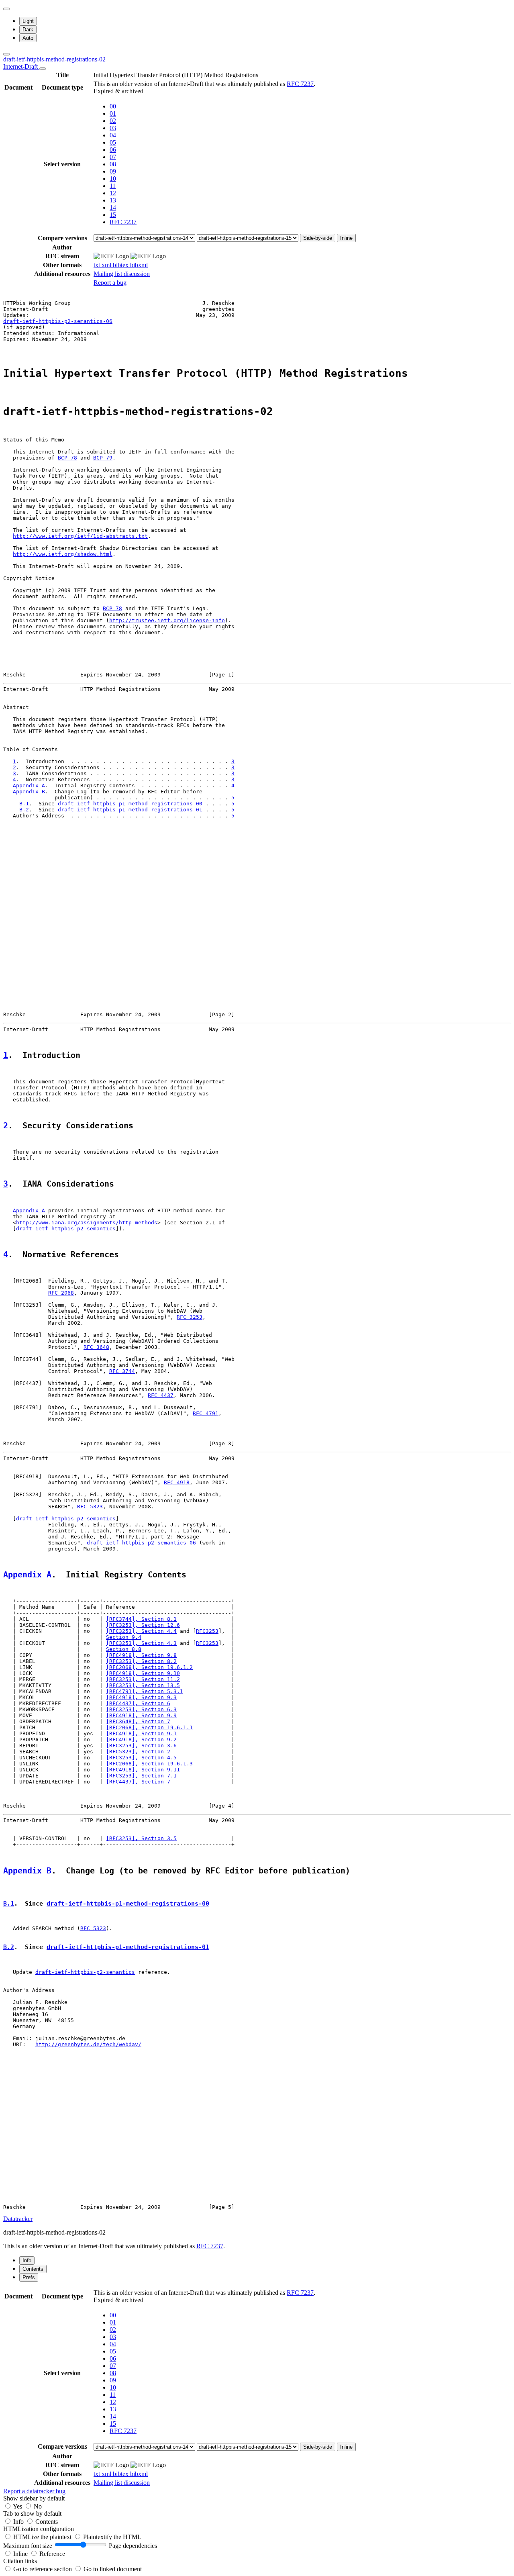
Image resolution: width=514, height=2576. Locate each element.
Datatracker (18, 2219)
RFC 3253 (190, 1317)
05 (113, 142)
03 (113, 128)
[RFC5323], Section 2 (138, 1752)
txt (98, 265)
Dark (28, 30)
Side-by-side (318, 238)
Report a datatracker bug (34, 2491)
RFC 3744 (122, 1371)
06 (113, 150)
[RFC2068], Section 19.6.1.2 (149, 1667)
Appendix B (29, 792)
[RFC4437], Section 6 (138, 1703)
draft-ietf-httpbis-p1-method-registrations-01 (130, 810)
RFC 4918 (177, 1482)
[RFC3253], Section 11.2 (143, 1679)
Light (28, 21)
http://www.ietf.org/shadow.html (63, 554)
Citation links (20, 2561)
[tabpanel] (257, 2391)
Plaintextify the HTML (112, 2537)
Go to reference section (43, 2569)
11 (113, 186)
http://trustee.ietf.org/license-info (167, 620)
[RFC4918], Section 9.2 (141, 1739)
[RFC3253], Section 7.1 (141, 1776)
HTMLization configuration (39, 2529)
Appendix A (29, 785)
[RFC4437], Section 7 (138, 1782)
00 (113, 106)
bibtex (121, 265)
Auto (28, 38)
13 (113, 200)
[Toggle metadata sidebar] (6, 54)
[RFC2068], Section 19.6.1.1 (149, 1727)
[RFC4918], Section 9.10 (143, 1673)
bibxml (139, 265)
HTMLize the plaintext (43, 2537)
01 (113, 113)
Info (19, 2522)
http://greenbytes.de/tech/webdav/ (88, 2044)
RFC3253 (207, 1631)
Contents (47, 2522)
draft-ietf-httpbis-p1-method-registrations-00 (130, 804)
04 (113, 135)
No (38, 2506)
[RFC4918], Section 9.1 (141, 1733)
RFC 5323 (90, 1507)
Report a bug (110, 283)
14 (113, 207)
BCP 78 (67, 458)
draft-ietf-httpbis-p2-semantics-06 (58, 321)
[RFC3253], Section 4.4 (141, 1631)
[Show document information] (43, 69)
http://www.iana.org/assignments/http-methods (87, 1223)
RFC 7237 (300, 84)
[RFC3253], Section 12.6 (143, 1625)
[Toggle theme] (6, 9)
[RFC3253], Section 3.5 (141, 1838)
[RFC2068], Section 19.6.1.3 (149, 1764)
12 (113, 193)
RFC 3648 (96, 1347)
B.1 (24, 804)
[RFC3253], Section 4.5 (141, 1758)
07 (113, 157)
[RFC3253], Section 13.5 (143, 1685)
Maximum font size (28, 2546)
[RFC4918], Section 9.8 (141, 1655)
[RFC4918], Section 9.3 (141, 1697)
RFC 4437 (161, 1395)
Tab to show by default (32, 2514)
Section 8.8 (124, 1649)
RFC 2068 (61, 1293)
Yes (17, 2506)
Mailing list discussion (122, 274)
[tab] (27, 2260)
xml (107, 265)
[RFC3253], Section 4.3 (141, 1643)
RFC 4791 (206, 1413)
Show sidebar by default (34, 2498)
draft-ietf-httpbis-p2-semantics (66, 1229)
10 (113, 179)
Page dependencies (133, 2546)
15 (113, 215)
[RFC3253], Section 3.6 (141, 1746)
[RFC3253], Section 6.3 (141, 1709)
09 (113, 171)
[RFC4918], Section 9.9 (141, 1715)
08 (113, 164)
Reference (52, 2554)
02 (113, 121)
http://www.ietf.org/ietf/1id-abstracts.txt (80, 536)
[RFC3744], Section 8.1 (141, 1619)
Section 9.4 (124, 1637)
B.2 (24, 810)
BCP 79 (103, 458)
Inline (346, 238)
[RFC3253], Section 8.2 (141, 1661)
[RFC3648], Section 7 (138, 1721)
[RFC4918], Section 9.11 (143, 1770)
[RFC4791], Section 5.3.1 (145, 1691)
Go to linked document (113, 2569)
